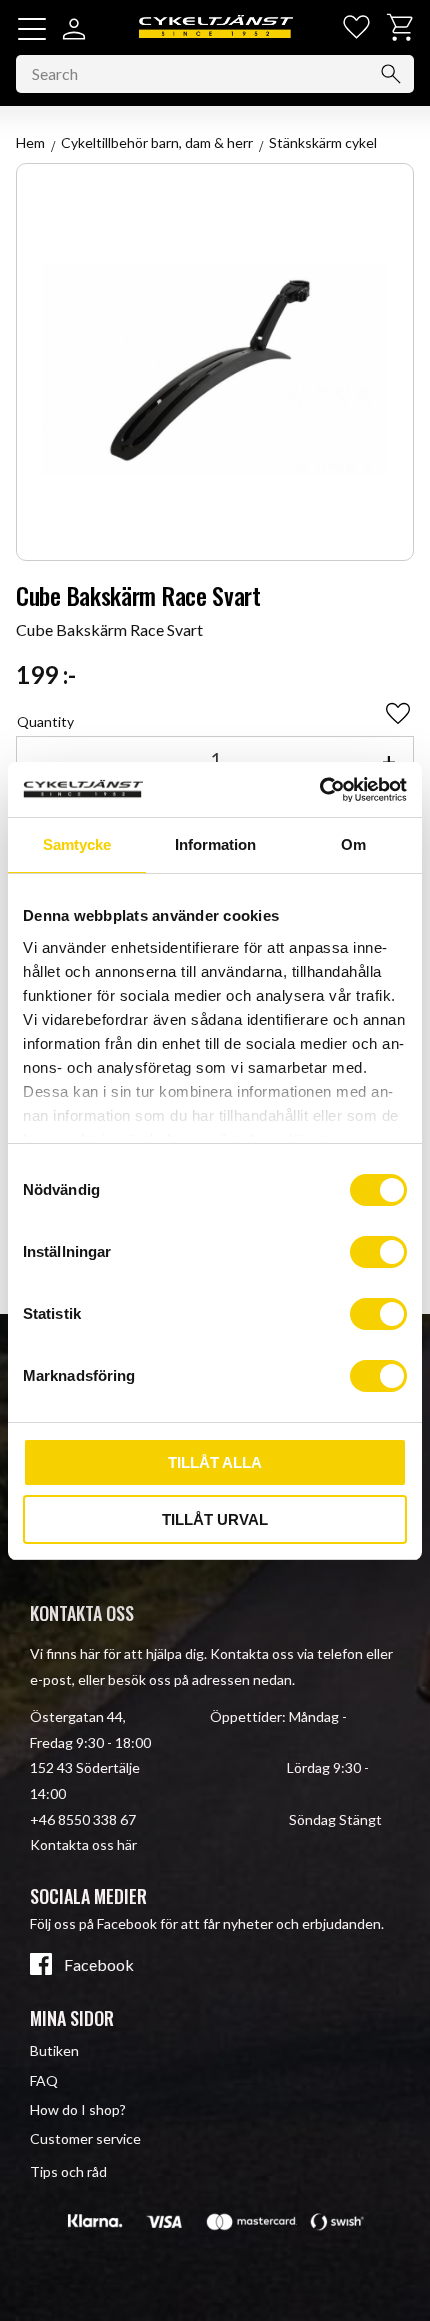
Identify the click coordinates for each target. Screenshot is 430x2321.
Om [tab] (353, 844)
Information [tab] (215, 844)
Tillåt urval (215, 1519)
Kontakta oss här (83, 1844)
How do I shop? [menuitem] (78, 2109)
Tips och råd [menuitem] (68, 2171)
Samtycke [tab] (77, 844)
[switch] (378, 1252)
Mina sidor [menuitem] (72, 2018)
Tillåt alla (215, 1462)
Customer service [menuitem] (85, 2138)
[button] (32, 29)
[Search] (391, 74)
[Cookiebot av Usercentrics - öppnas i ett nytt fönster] (319, 790)
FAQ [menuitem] (44, 2080)
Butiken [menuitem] (54, 2050)
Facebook (99, 1965)
